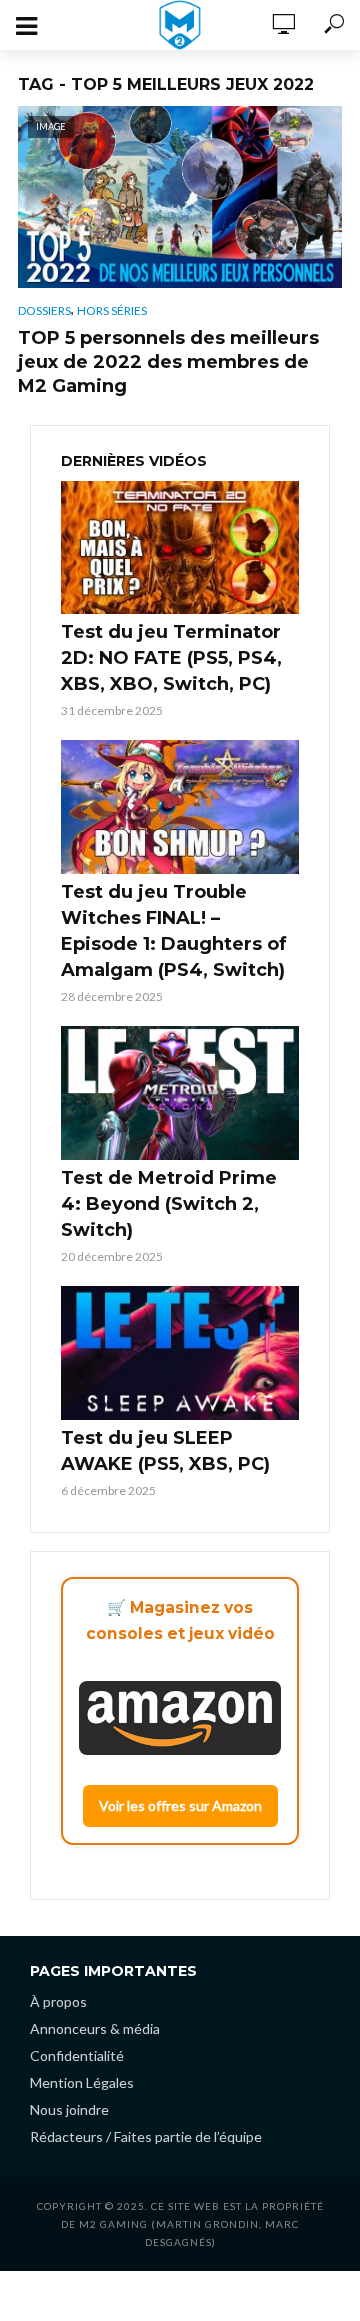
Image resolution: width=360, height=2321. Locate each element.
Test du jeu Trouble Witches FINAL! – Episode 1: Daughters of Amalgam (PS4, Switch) (174, 931)
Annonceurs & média (95, 2028)
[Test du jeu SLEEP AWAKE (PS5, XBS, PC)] (180, 1353)
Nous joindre (69, 2109)
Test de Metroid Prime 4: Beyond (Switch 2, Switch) (169, 1204)
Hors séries (112, 310)
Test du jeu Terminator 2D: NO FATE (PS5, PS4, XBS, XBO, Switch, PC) (171, 658)
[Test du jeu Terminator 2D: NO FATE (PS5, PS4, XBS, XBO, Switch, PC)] (180, 548)
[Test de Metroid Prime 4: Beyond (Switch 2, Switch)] (180, 1093)
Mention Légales (82, 2082)
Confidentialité (77, 2055)
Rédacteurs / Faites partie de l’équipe (146, 2136)
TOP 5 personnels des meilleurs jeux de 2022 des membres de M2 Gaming (168, 362)
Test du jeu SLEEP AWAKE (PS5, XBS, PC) (165, 1451)
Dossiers (44, 310)
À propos (58, 2001)
